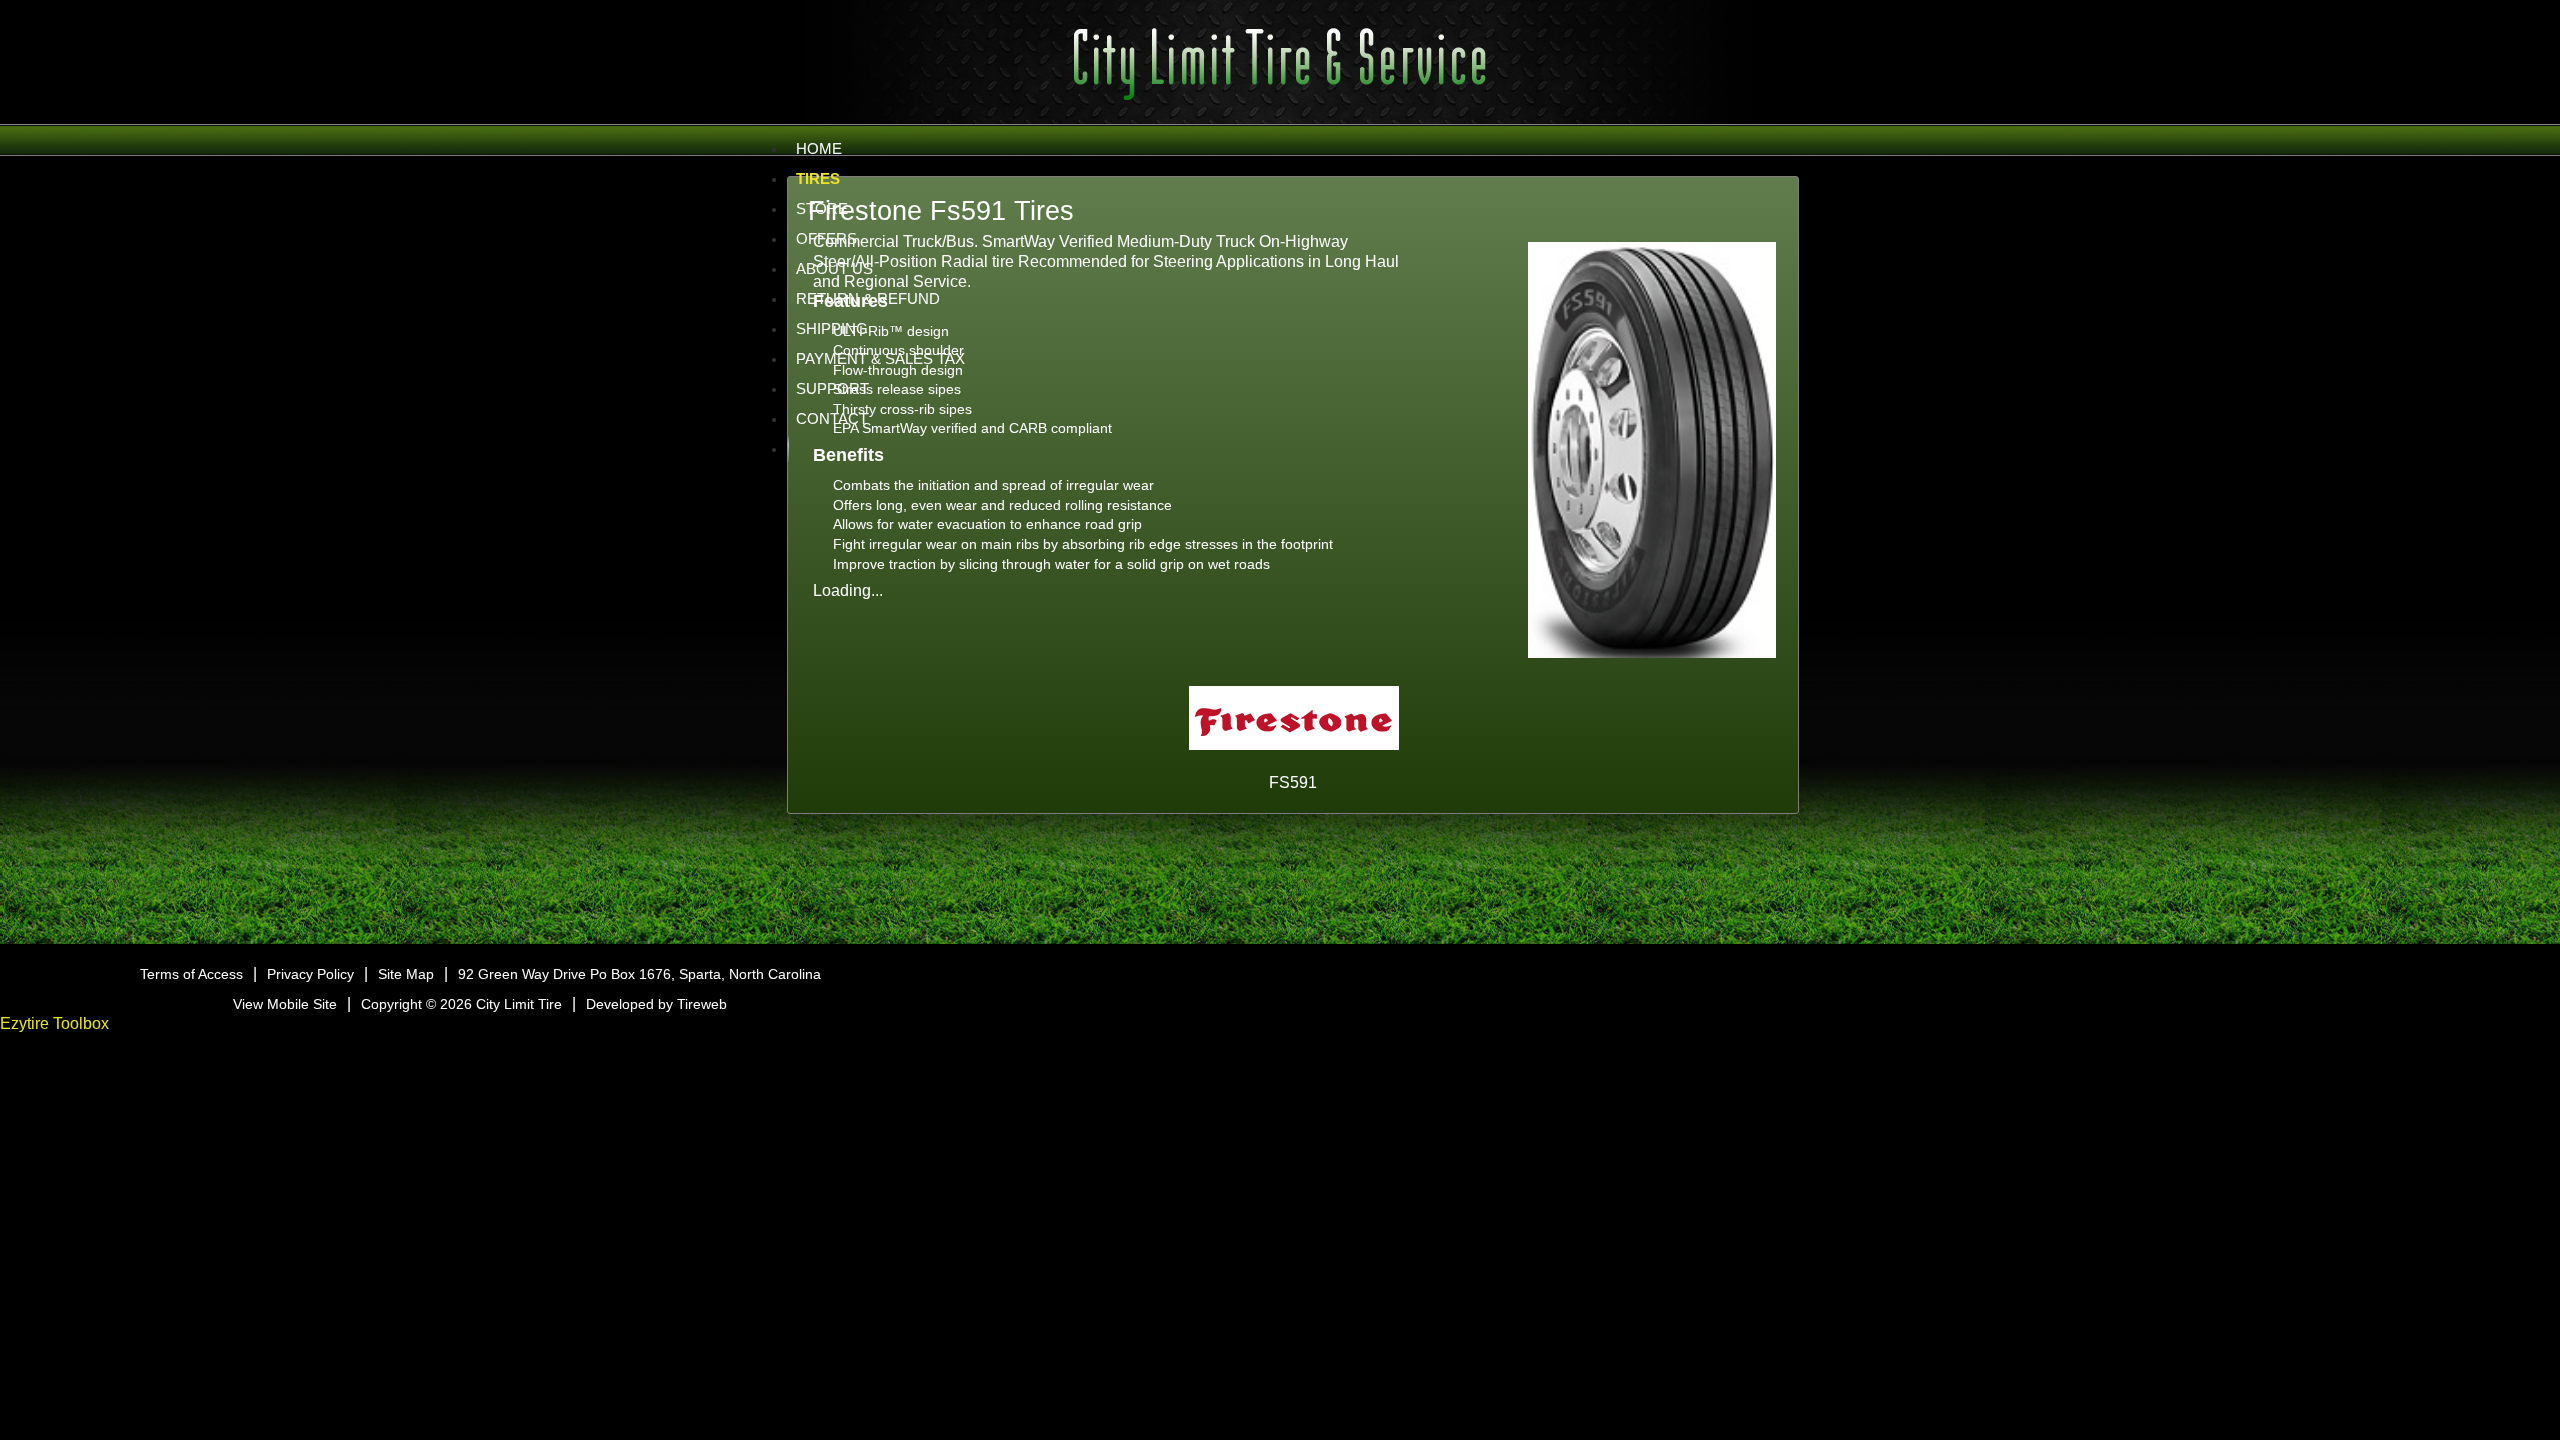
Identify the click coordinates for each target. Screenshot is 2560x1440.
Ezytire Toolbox (54, 1023)
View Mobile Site (285, 1004)
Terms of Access (191, 974)
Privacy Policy (310, 974)
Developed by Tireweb (656, 1004)
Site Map (406, 974)
